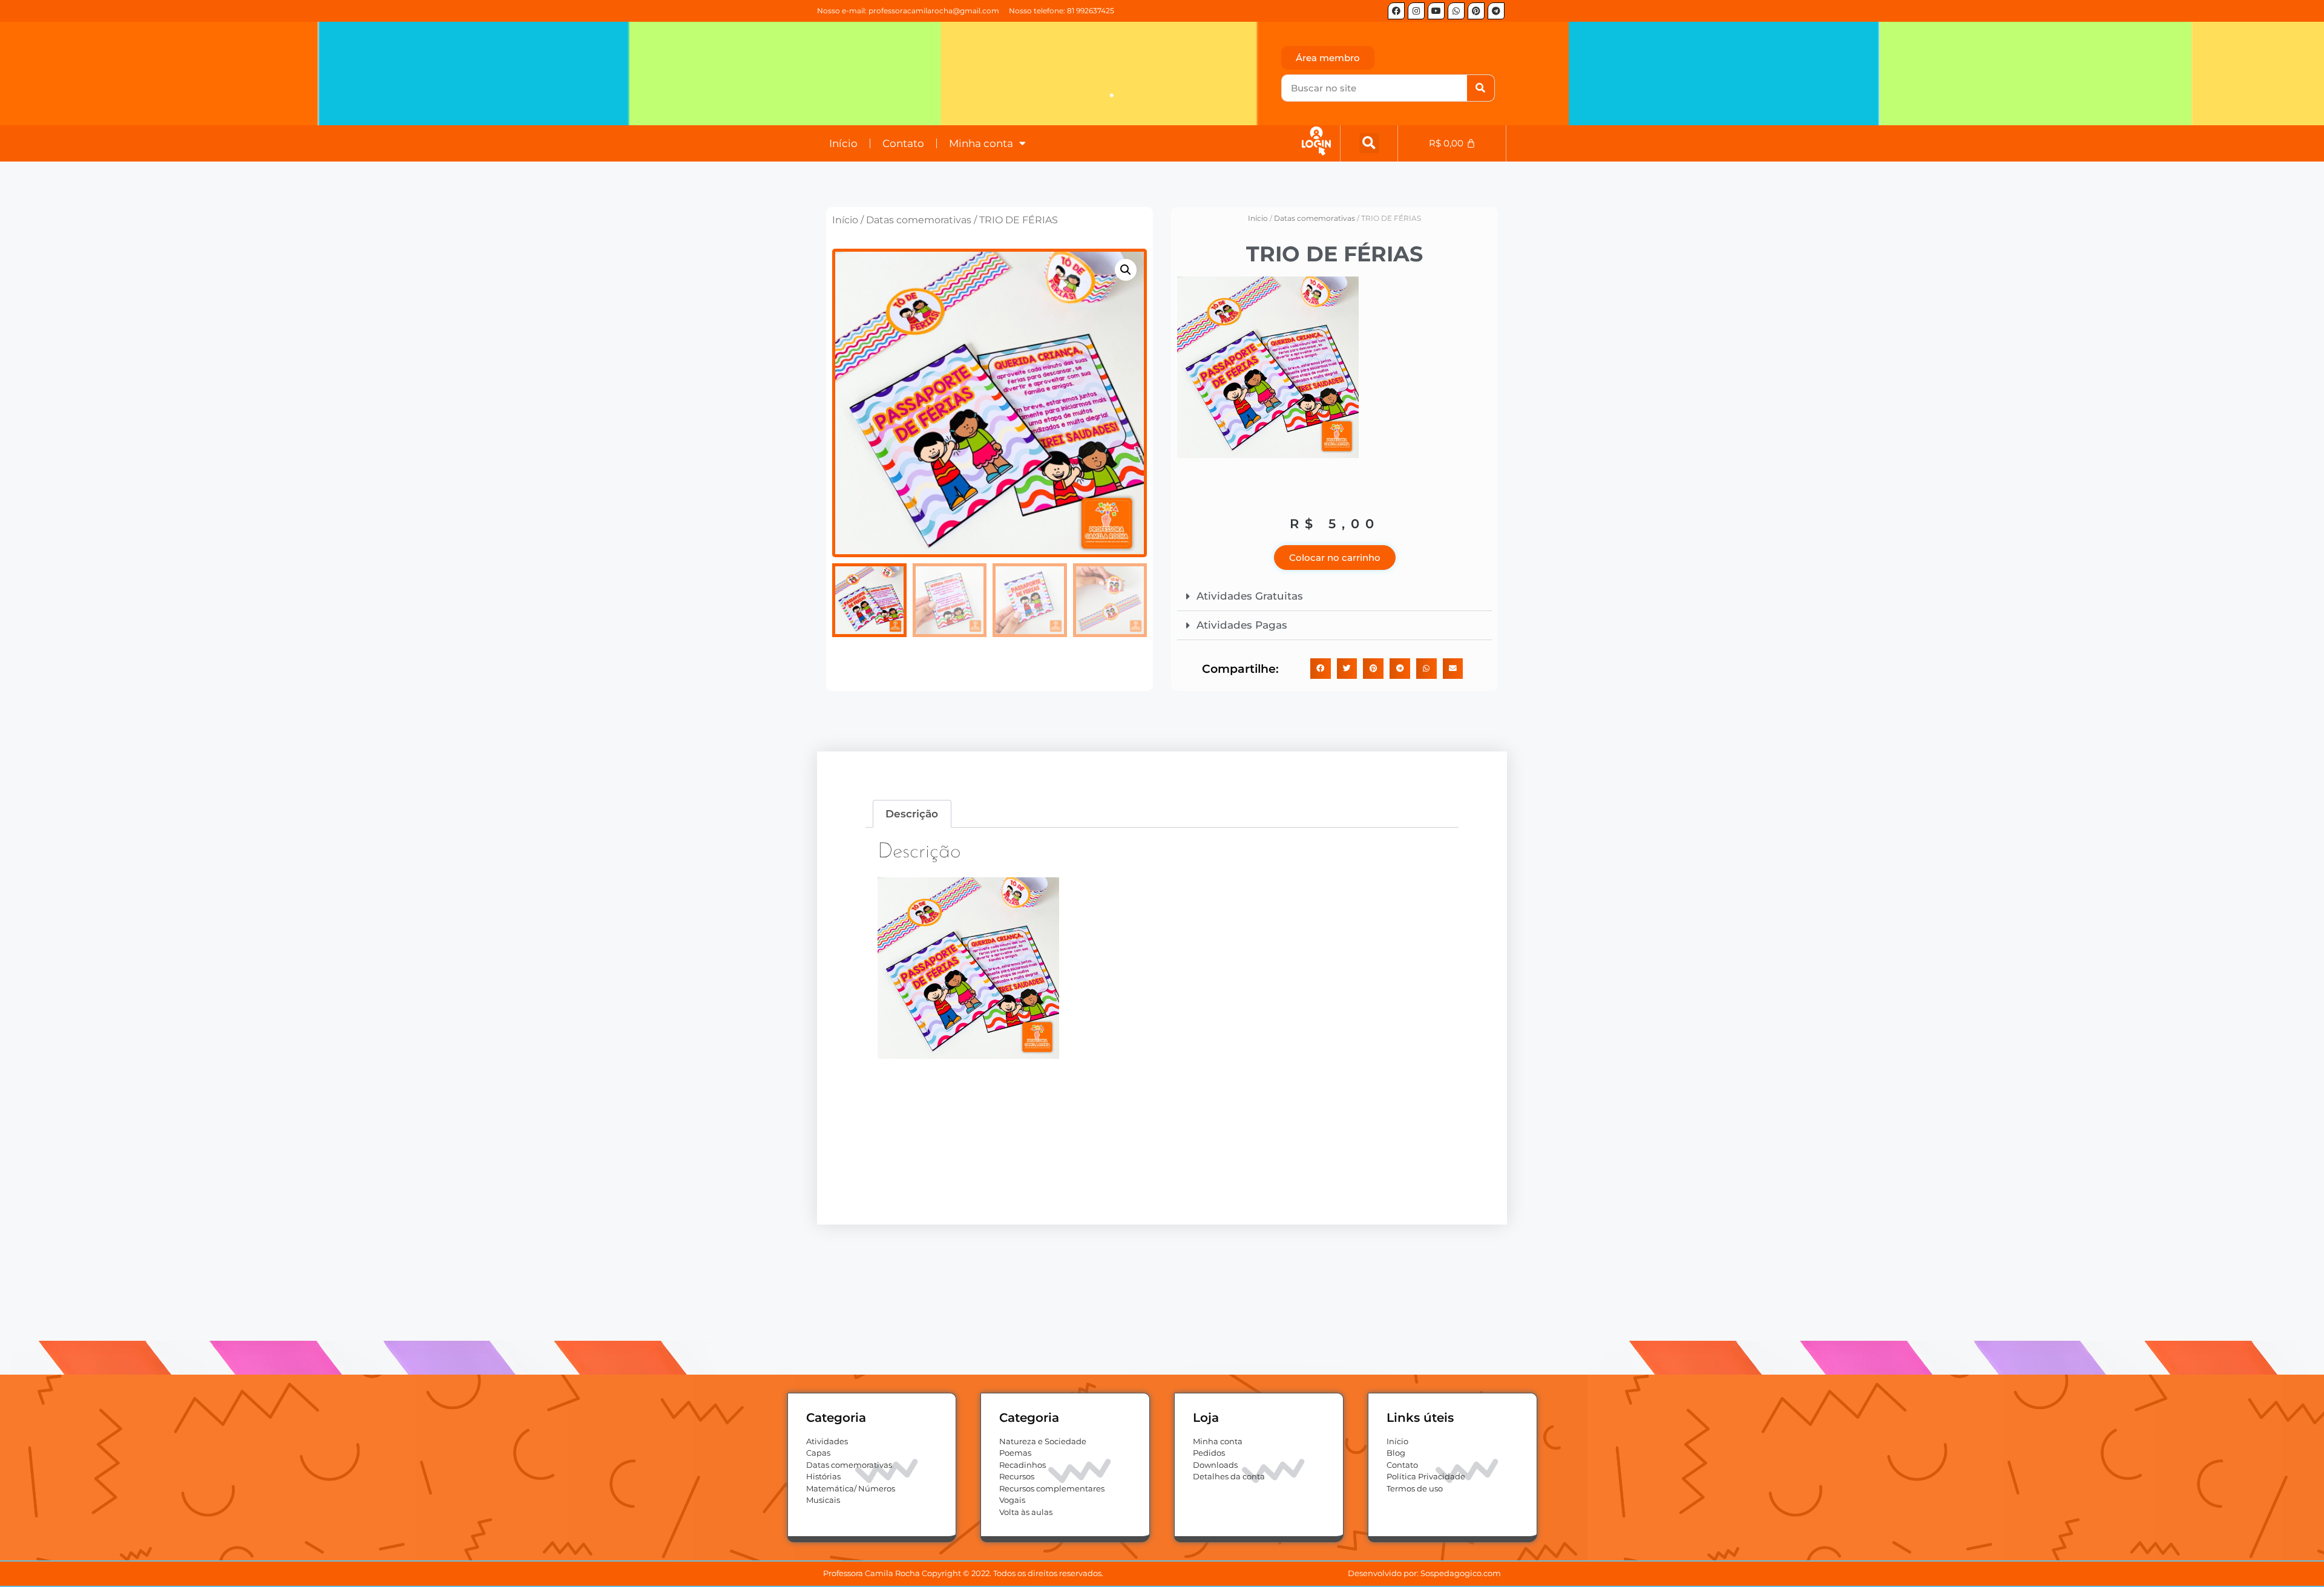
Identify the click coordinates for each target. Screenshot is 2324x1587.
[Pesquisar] (1481, 88)
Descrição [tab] (912, 814)
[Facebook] (1396, 11)
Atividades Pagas (1242, 625)
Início (843, 143)
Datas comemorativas (919, 220)
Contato (903, 143)
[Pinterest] (1476, 11)
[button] (1369, 143)
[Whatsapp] (1456, 11)
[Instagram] (1416, 11)
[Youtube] (1436, 11)
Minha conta (981, 143)
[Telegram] (1496, 11)
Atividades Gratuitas (1250, 596)
